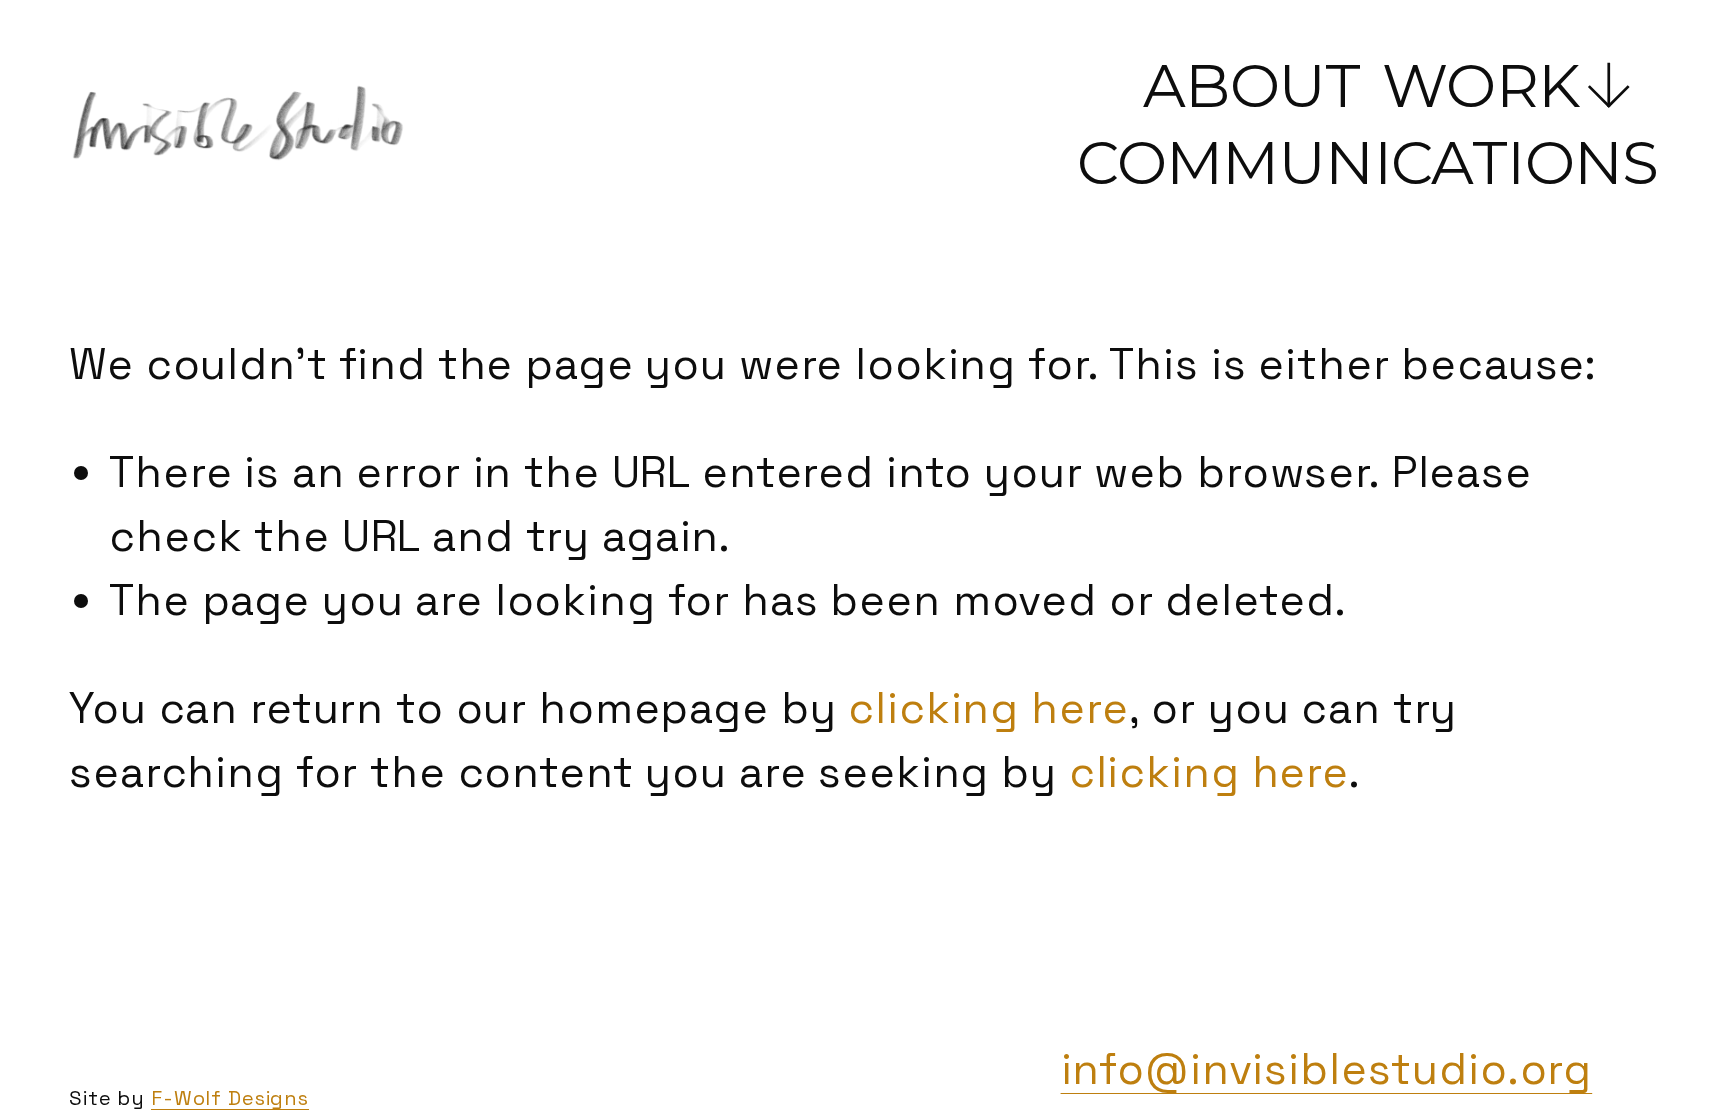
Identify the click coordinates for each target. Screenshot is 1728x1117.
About (1251, 85)
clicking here (988, 708)
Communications (1368, 162)
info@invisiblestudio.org (1327, 1069)
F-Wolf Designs (230, 1098)
